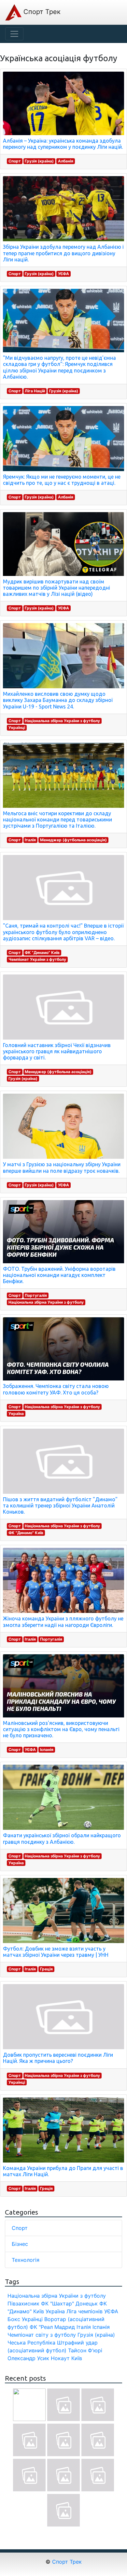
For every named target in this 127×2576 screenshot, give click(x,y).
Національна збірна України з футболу (62, 721)
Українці (17, 728)
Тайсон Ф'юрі (85, 2350)
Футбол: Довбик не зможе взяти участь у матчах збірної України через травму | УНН (56, 1952)
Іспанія (47, 1750)
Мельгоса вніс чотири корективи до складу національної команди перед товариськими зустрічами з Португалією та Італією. (57, 819)
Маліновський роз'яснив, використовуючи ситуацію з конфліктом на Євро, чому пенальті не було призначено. (61, 1729)
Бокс (14, 2319)
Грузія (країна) (39, 161)
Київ (77, 2358)
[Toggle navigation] (14, 34)
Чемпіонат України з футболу (37, 959)
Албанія (66, 161)
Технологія (26, 2260)
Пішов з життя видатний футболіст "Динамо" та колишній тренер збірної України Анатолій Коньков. (60, 1505)
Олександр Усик (28, 2358)
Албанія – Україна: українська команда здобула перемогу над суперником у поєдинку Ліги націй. (63, 144)
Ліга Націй (35, 391)
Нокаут (60, 2358)
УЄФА (63, 274)
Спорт (15, 161)
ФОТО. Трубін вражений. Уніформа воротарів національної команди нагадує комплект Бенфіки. (59, 1275)
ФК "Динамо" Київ (42, 952)
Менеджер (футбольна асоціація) (73, 840)
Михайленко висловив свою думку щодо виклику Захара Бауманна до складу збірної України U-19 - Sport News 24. (58, 700)
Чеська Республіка (31, 2343)
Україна (16, 1414)
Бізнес (20, 2244)
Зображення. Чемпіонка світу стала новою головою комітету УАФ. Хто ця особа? (56, 1389)
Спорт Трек (41, 12)
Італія (30, 840)
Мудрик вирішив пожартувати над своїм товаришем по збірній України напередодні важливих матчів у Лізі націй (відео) (56, 588)
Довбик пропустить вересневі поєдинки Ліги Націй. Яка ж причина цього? (58, 2058)
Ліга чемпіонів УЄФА (92, 2311)
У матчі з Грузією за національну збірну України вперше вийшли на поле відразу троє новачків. (62, 1167)
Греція (46, 1969)
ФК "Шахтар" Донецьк (69, 2303)
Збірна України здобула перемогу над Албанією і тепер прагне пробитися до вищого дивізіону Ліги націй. (63, 253)
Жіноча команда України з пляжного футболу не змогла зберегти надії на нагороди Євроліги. (63, 1622)
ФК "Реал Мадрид (52, 2327)
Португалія (36, 1295)
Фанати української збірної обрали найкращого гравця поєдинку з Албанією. (62, 1838)
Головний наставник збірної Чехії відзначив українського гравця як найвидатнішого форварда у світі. (57, 1051)
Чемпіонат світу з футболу (42, 2335)
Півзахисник (23, 2303)
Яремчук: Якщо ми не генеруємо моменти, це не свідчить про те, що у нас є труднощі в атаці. (62, 480)
